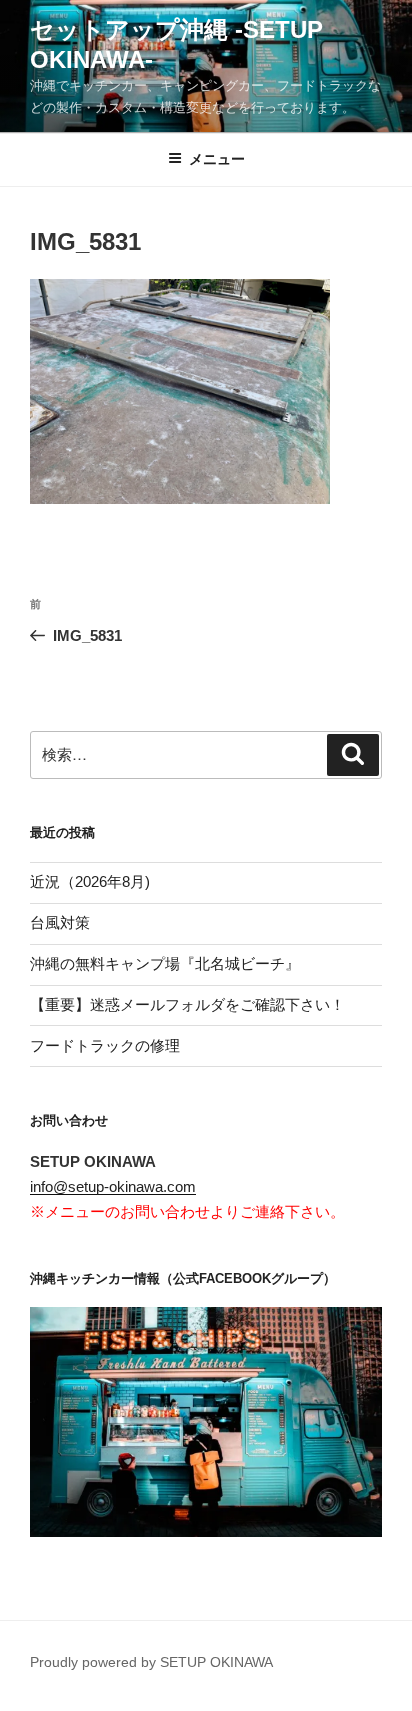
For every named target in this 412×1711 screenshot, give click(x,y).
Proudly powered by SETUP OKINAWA (151, 1662)
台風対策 (60, 922)
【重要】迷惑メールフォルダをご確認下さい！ (187, 1004)
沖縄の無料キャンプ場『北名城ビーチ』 (165, 963)
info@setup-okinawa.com (113, 1186)
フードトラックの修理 (105, 1045)
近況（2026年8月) (90, 881)
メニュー (217, 159)
